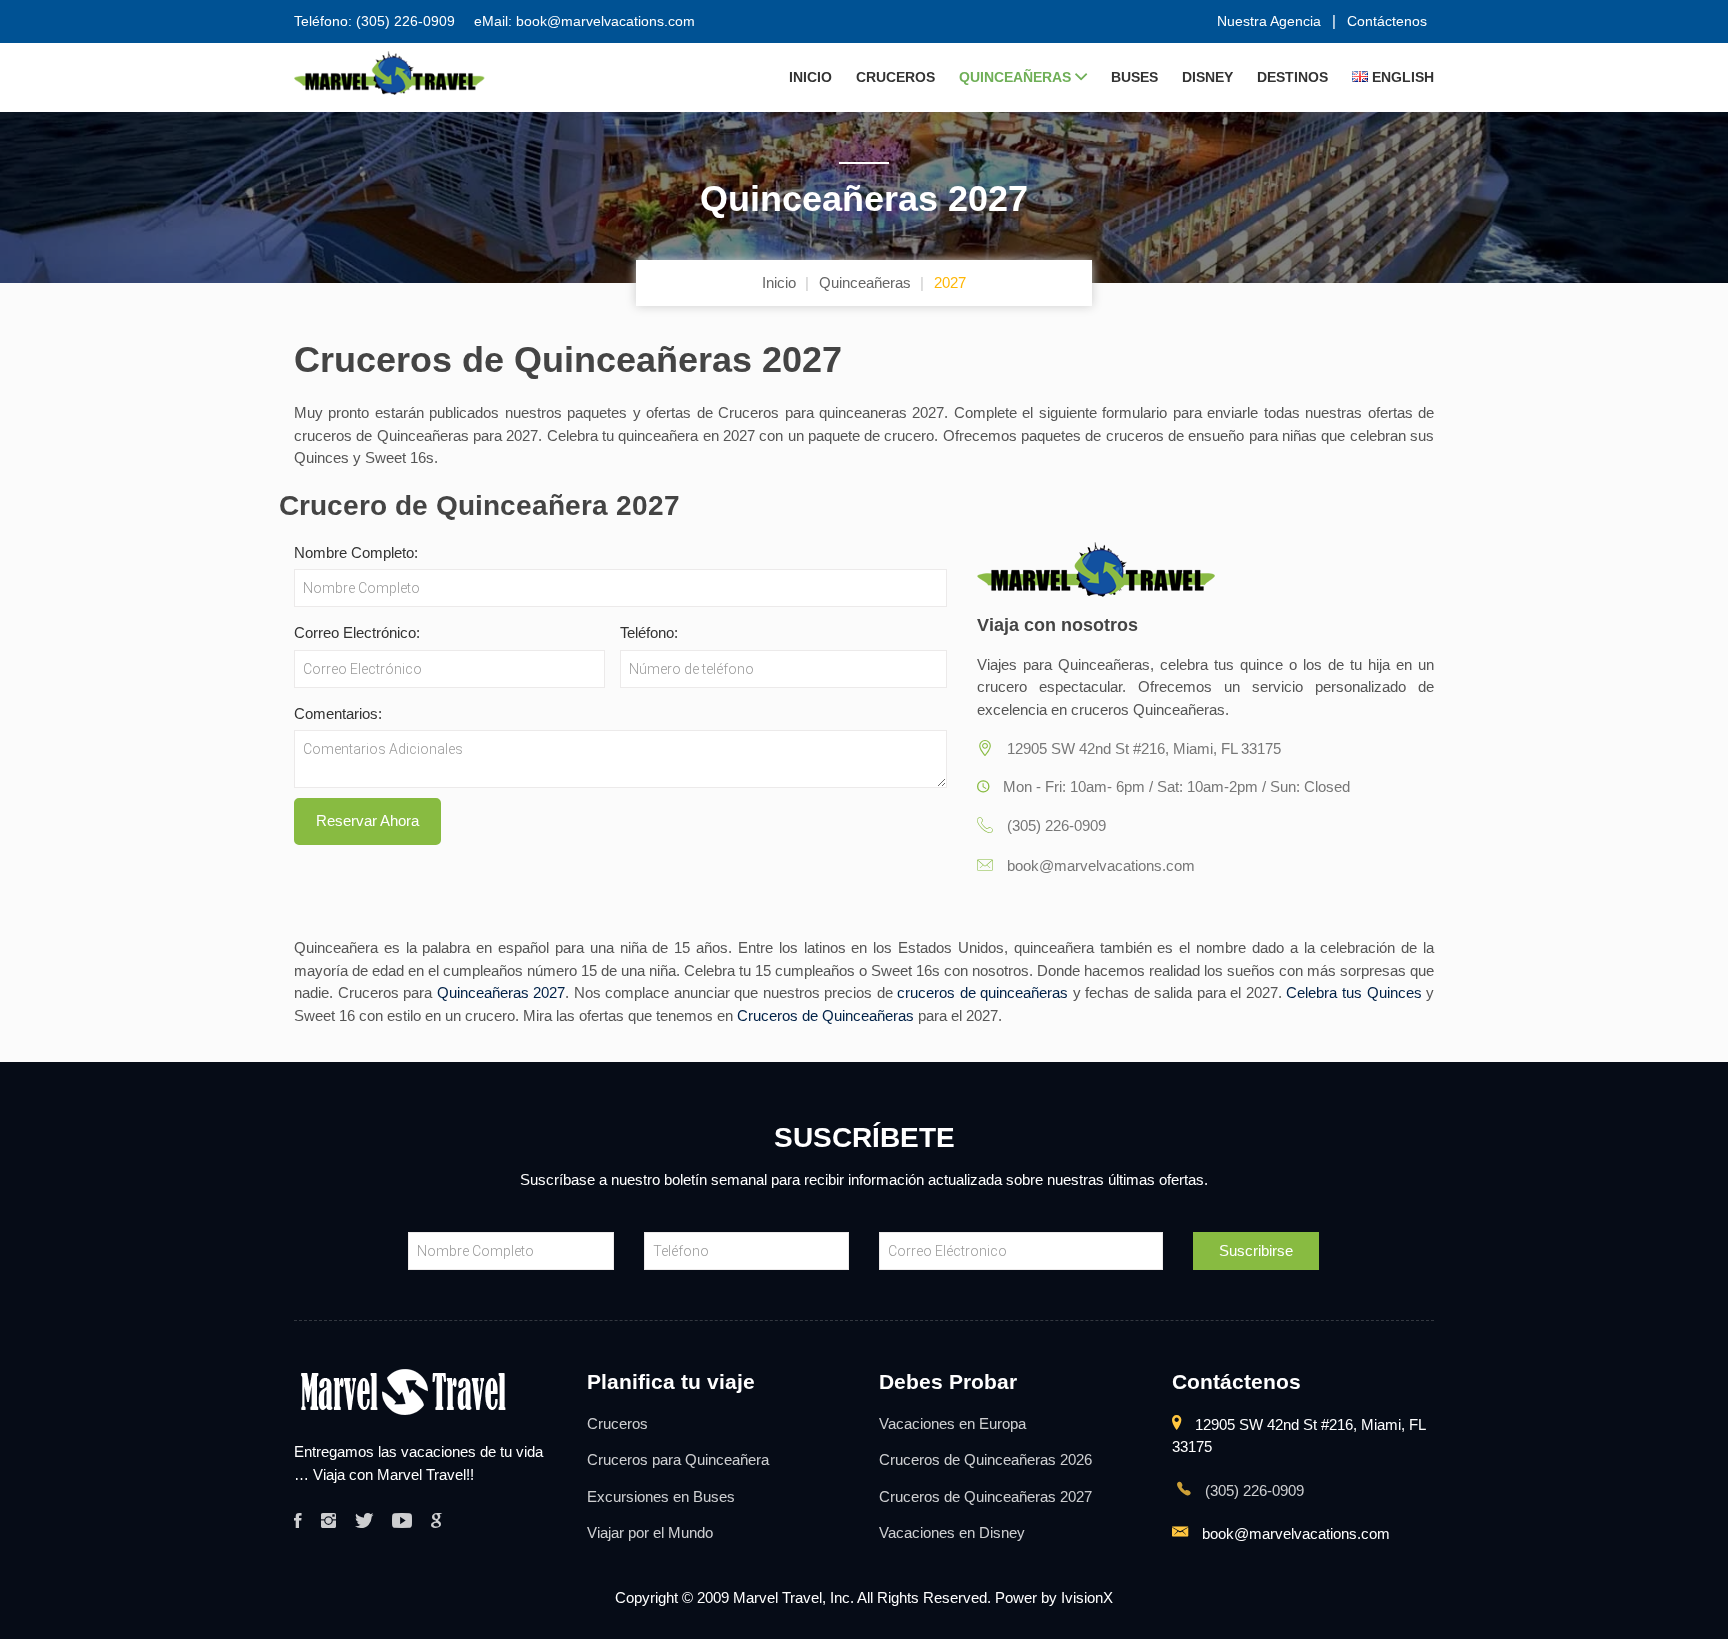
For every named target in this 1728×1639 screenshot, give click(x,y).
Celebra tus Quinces (1353, 992)
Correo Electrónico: (357, 632)
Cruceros (895, 77)
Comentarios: (338, 713)
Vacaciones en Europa (952, 1423)
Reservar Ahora (367, 820)
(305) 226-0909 (1252, 1490)
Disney (1207, 77)
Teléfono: (649, 632)
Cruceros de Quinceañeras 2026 (985, 1459)
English (1401, 77)
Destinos (1292, 77)
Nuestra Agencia (1269, 21)
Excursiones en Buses (661, 1496)
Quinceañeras (1017, 77)
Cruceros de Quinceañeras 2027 (985, 1496)
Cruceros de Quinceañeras (825, 1015)
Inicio (810, 77)
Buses (1134, 77)
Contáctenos (1387, 21)
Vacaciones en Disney (952, 1532)
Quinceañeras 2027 (501, 992)
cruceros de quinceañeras (982, 992)
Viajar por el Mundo (650, 1532)
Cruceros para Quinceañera (678, 1459)
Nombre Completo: (356, 552)
